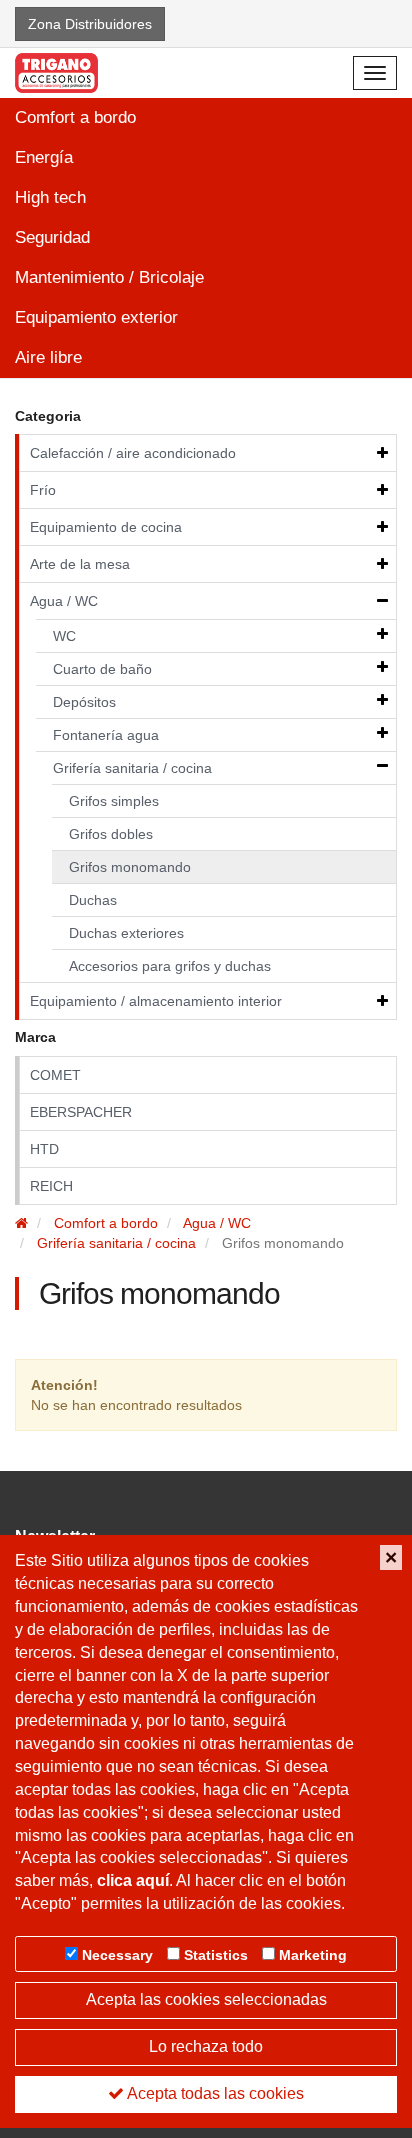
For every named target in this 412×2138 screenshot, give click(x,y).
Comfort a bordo (75, 117)
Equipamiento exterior (96, 317)
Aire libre (48, 357)
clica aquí (133, 1880)
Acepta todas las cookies (214, 2093)
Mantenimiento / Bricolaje (109, 277)
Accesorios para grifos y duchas (170, 966)
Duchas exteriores (126, 933)
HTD (44, 1149)
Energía (44, 157)
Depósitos (84, 702)
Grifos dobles (111, 834)
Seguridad (52, 237)
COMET (55, 1075)
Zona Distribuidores (90, 24)
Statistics (216, 1955)
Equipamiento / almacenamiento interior (156, 1001)
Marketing (313, 1955)
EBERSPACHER (81, 1112)
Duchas (93, 900)
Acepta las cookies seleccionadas (206, 1999)
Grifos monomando (130, 867)
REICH (51, 1186)
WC (64, 636)
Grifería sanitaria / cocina (132, 768)
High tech (50, 197)
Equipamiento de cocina (106, 527)
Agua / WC (64, 601)
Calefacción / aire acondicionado (133, 453)
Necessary (117, 1955)
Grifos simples (114, 801)
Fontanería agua (106, 735)
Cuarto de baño (102, 669)
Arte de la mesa (80, 564)
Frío (43, 490)
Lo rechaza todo (206, 2046)
